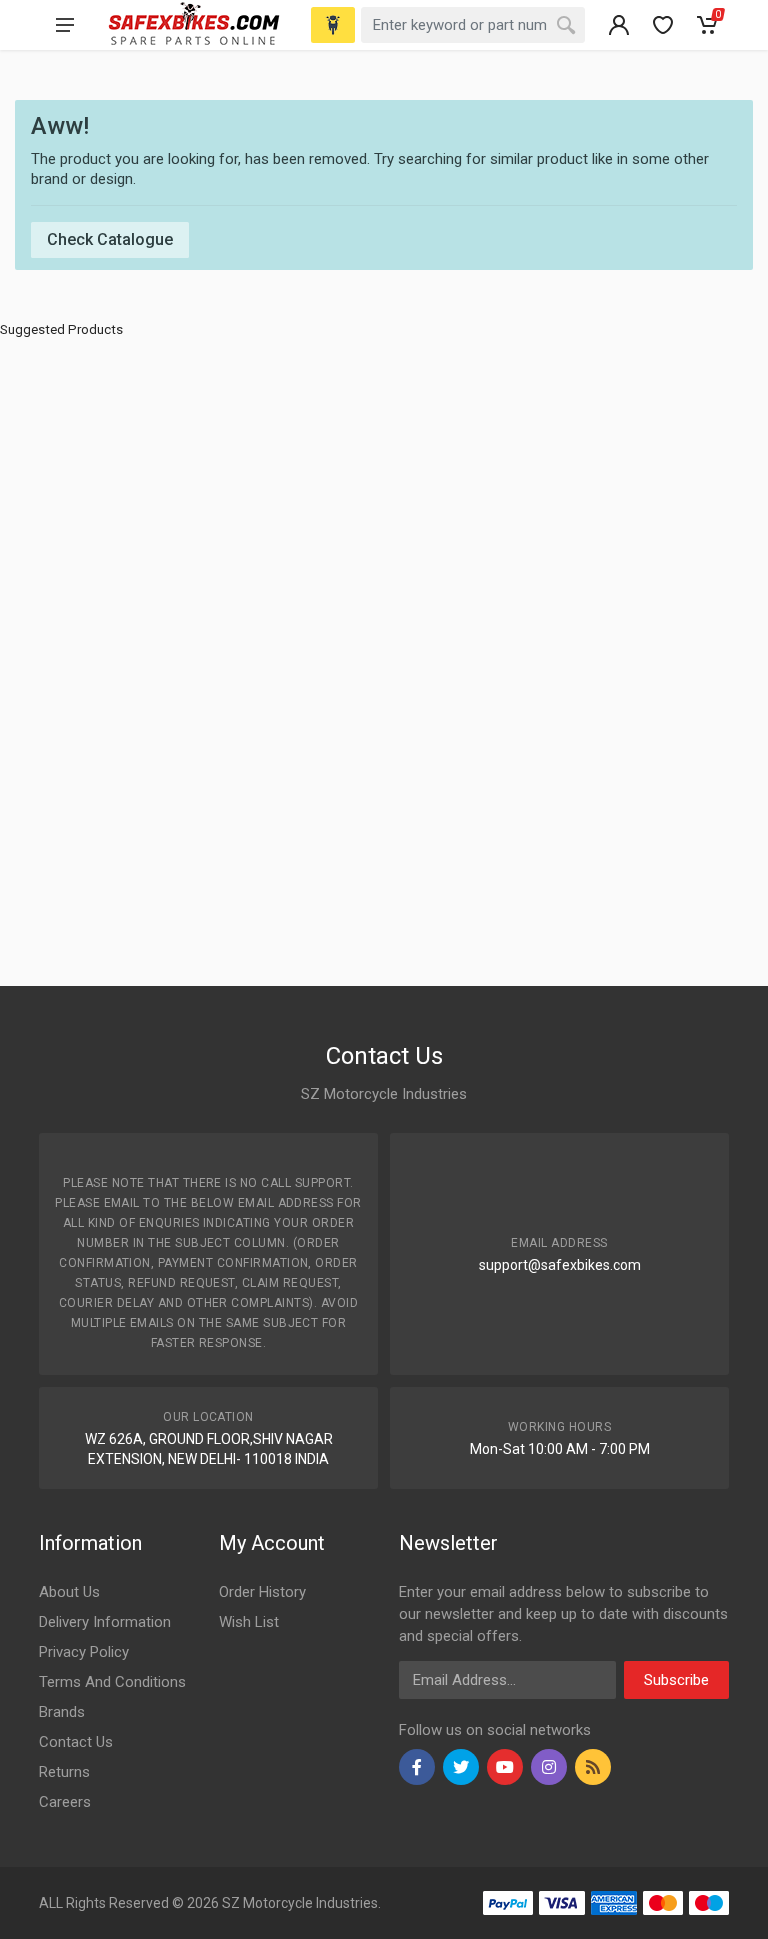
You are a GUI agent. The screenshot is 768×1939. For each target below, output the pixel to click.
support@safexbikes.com (560, 1265)
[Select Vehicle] (333, 25)
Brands (62, 1712)
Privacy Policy (84, 1652)
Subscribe (676, 1680)
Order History (262, 1592)
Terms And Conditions (112, 1682)
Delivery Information (105, 1622)
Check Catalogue (110, 239)
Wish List (249, 1622)
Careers (65, 1802)
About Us (69, 1592)
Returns (64, 1772)
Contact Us (76, 1742)
